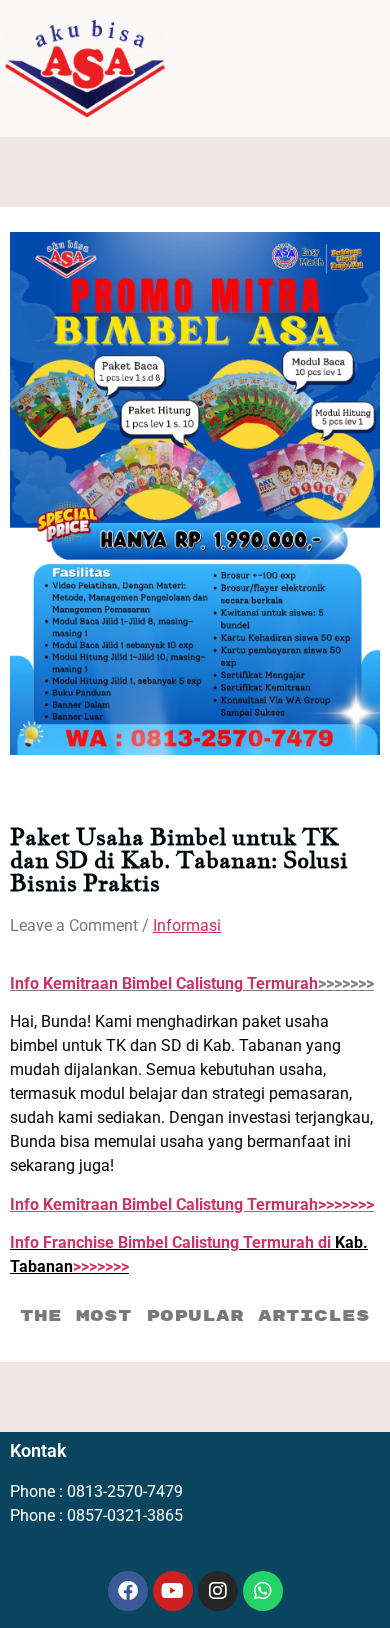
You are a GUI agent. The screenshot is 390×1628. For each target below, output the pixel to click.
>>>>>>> (192, 1204)
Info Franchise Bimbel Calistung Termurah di (172, 1242)
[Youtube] (173, 1591)
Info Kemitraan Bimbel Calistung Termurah (164, 983)
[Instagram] (218, 1591)
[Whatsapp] (263, 1591)
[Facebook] (128, 1591)
